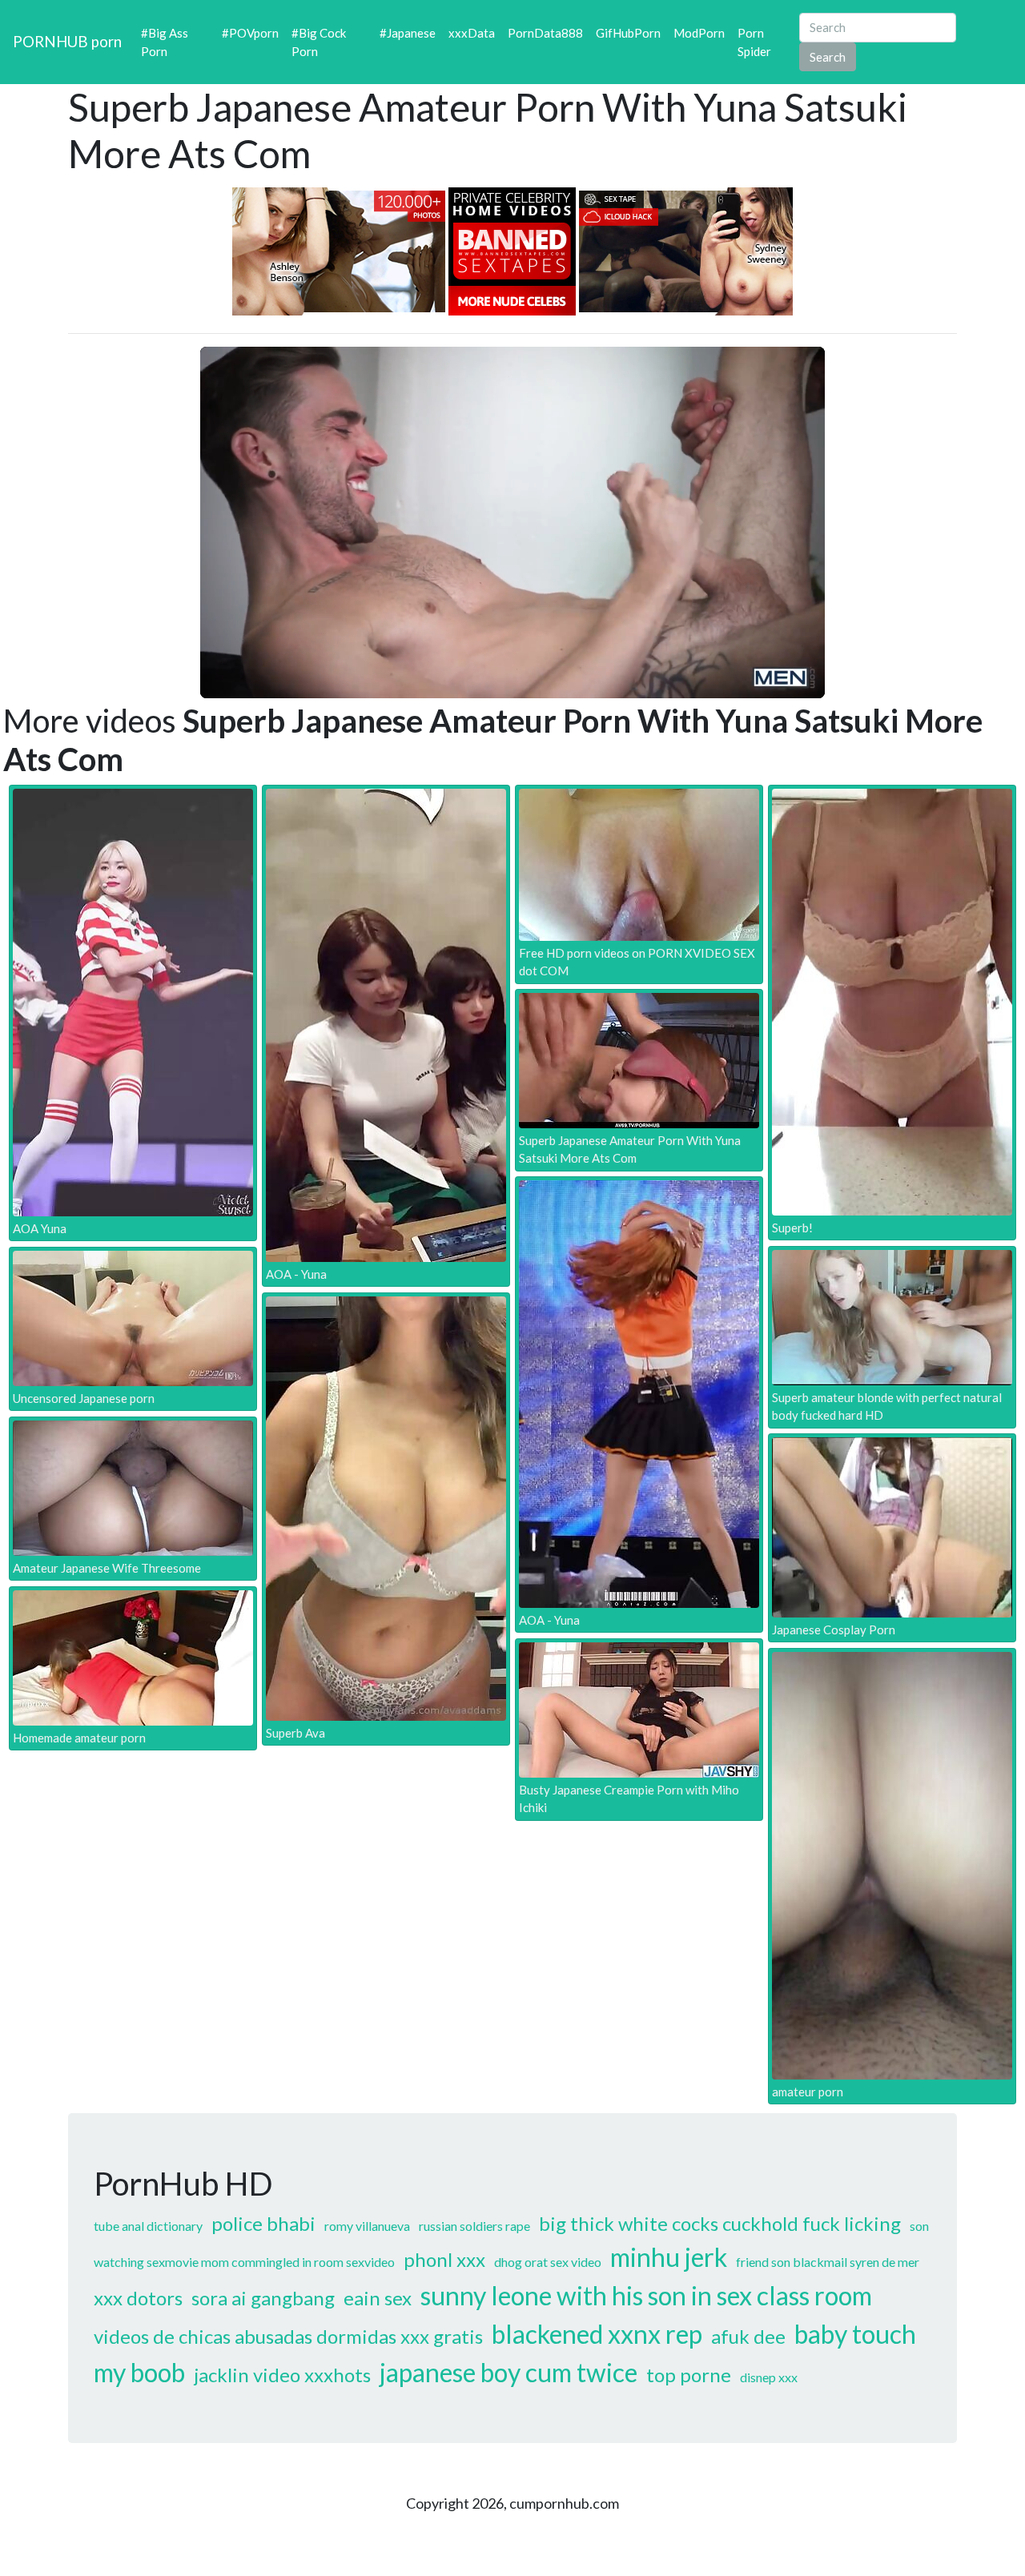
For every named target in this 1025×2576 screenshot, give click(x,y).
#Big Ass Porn (165, 42)
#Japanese (408, 33)
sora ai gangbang (263, 2298)
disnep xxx (769, 2377)
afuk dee (748, 2336)
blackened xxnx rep (597, 2334)
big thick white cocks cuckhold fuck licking (720, 2223)
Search (828, 57)
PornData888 (545, 33)
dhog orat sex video (548, 2262)
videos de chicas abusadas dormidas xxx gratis (288, 2336)
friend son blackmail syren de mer (828, 2262)
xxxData (472, 33)
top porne (689, 2375)
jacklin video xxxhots (282, 2375)
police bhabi (263, 2223)
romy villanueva (367, 2226)
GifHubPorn (628, 33)
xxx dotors (138, 2298)
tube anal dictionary (148, 2226)
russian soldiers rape (474, 2226)
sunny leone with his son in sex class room (646, 2295)
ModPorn (699, 33)
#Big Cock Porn (319, 42)
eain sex (378, 2298)
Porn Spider (754, 42)
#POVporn (250, 33)
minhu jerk (669, 2257)
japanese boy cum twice (508, 2372)
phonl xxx (444, 2259)
